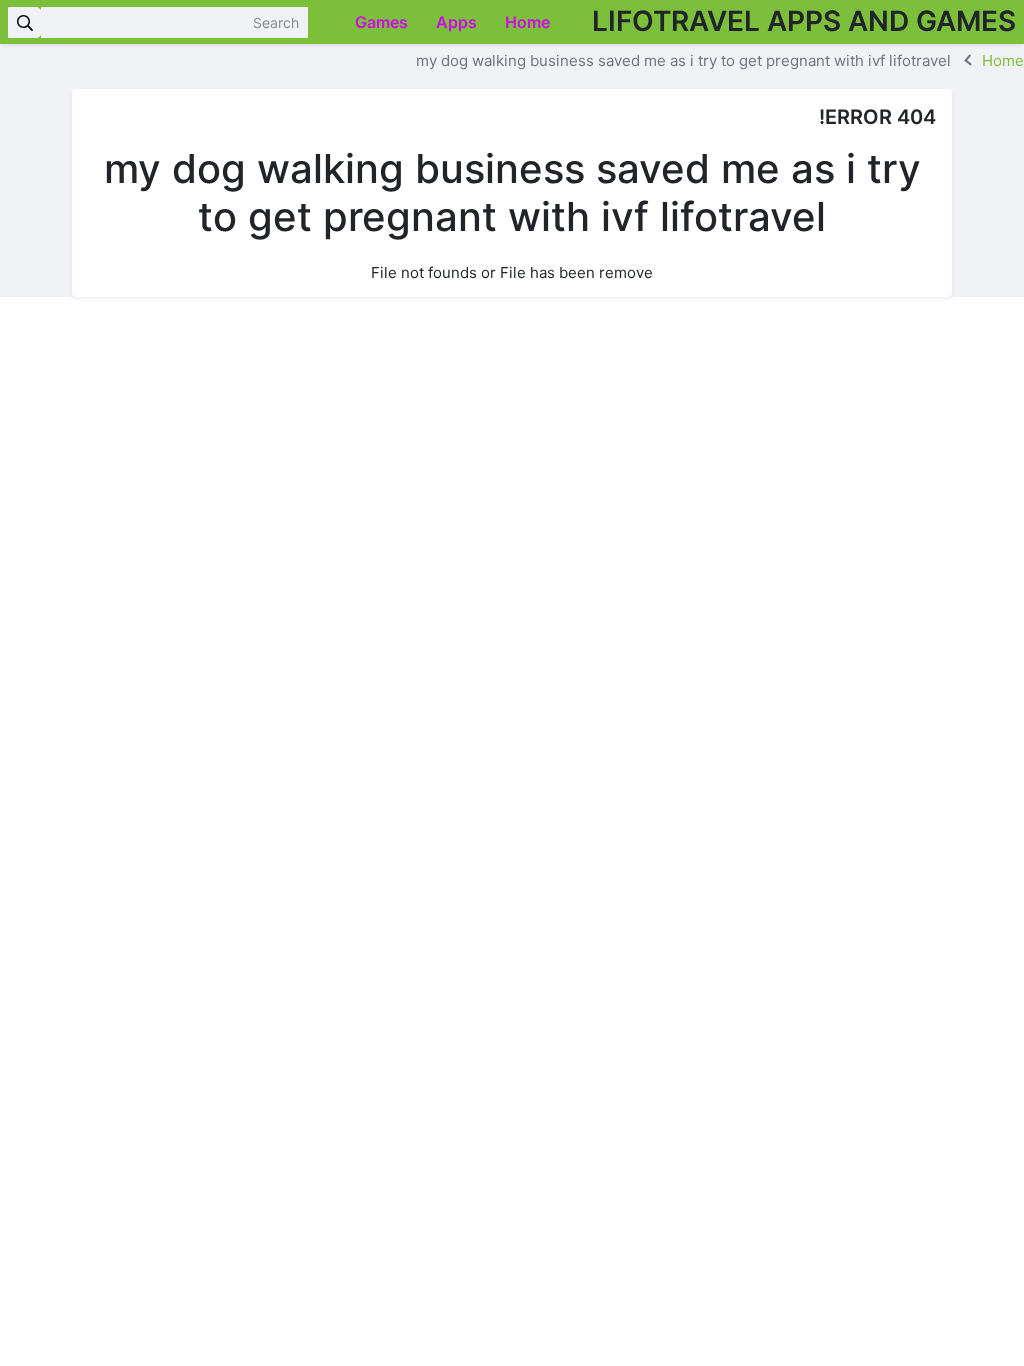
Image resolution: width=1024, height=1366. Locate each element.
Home (529, 22)
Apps (458, 22)
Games (383, 22)
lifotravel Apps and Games (804, 21)
